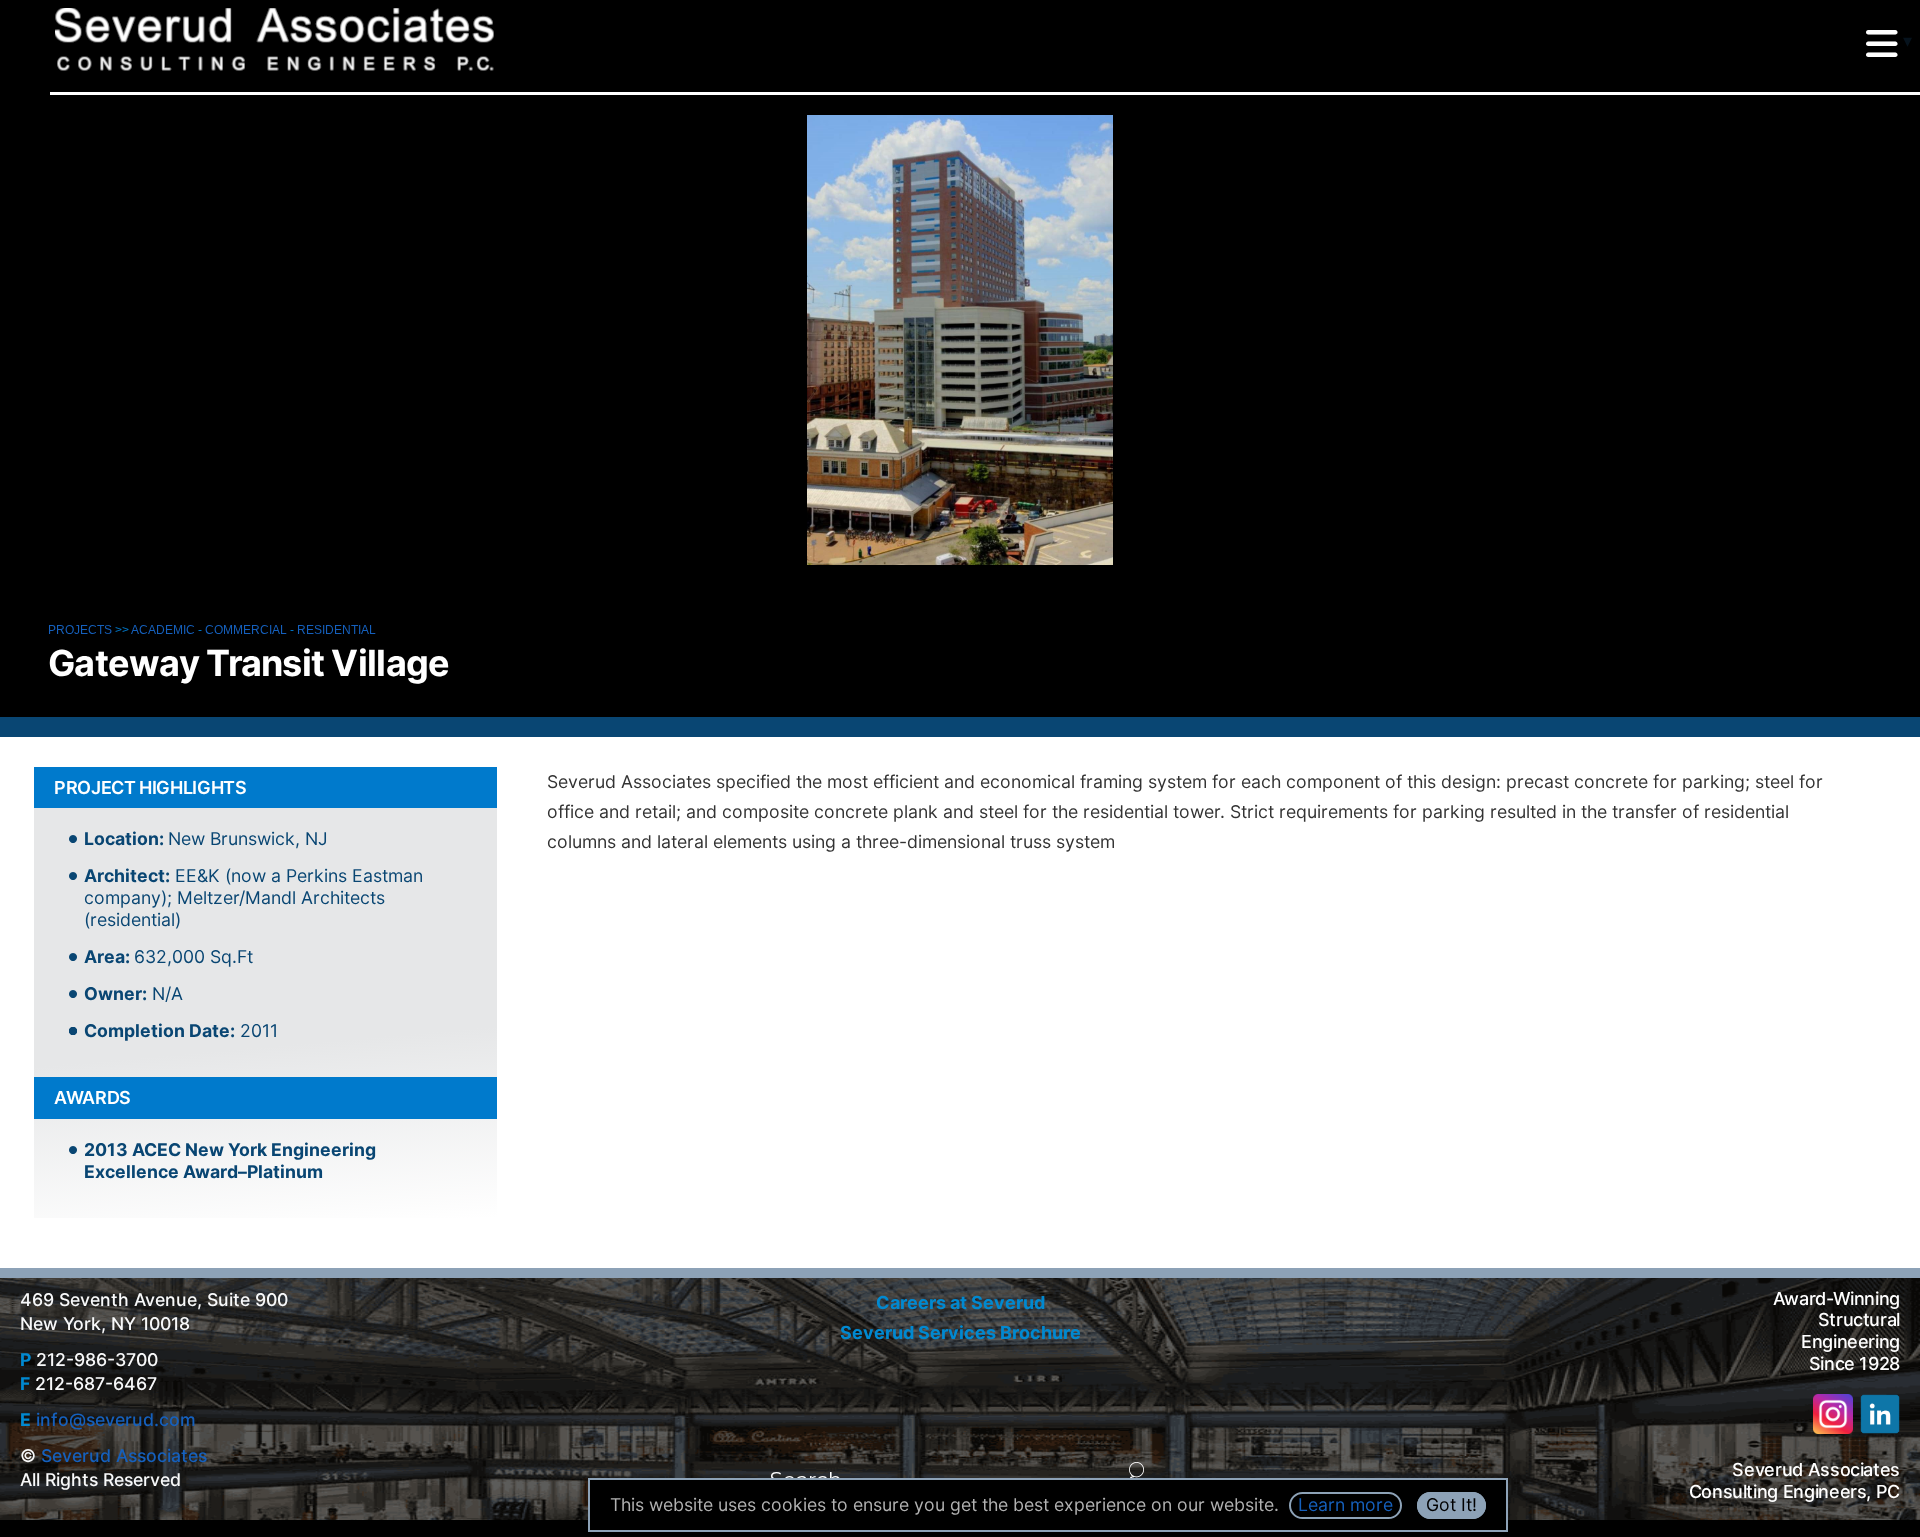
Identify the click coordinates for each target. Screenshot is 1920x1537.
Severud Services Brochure (960, 1332)
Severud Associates (124, 1455)
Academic (163, 630)
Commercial (246, 630)
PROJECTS (80, 630)
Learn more (1345, 1504)
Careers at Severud (960, 1302)
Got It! (1451, 1504)
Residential (336, 630)
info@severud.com (116, 1419)
